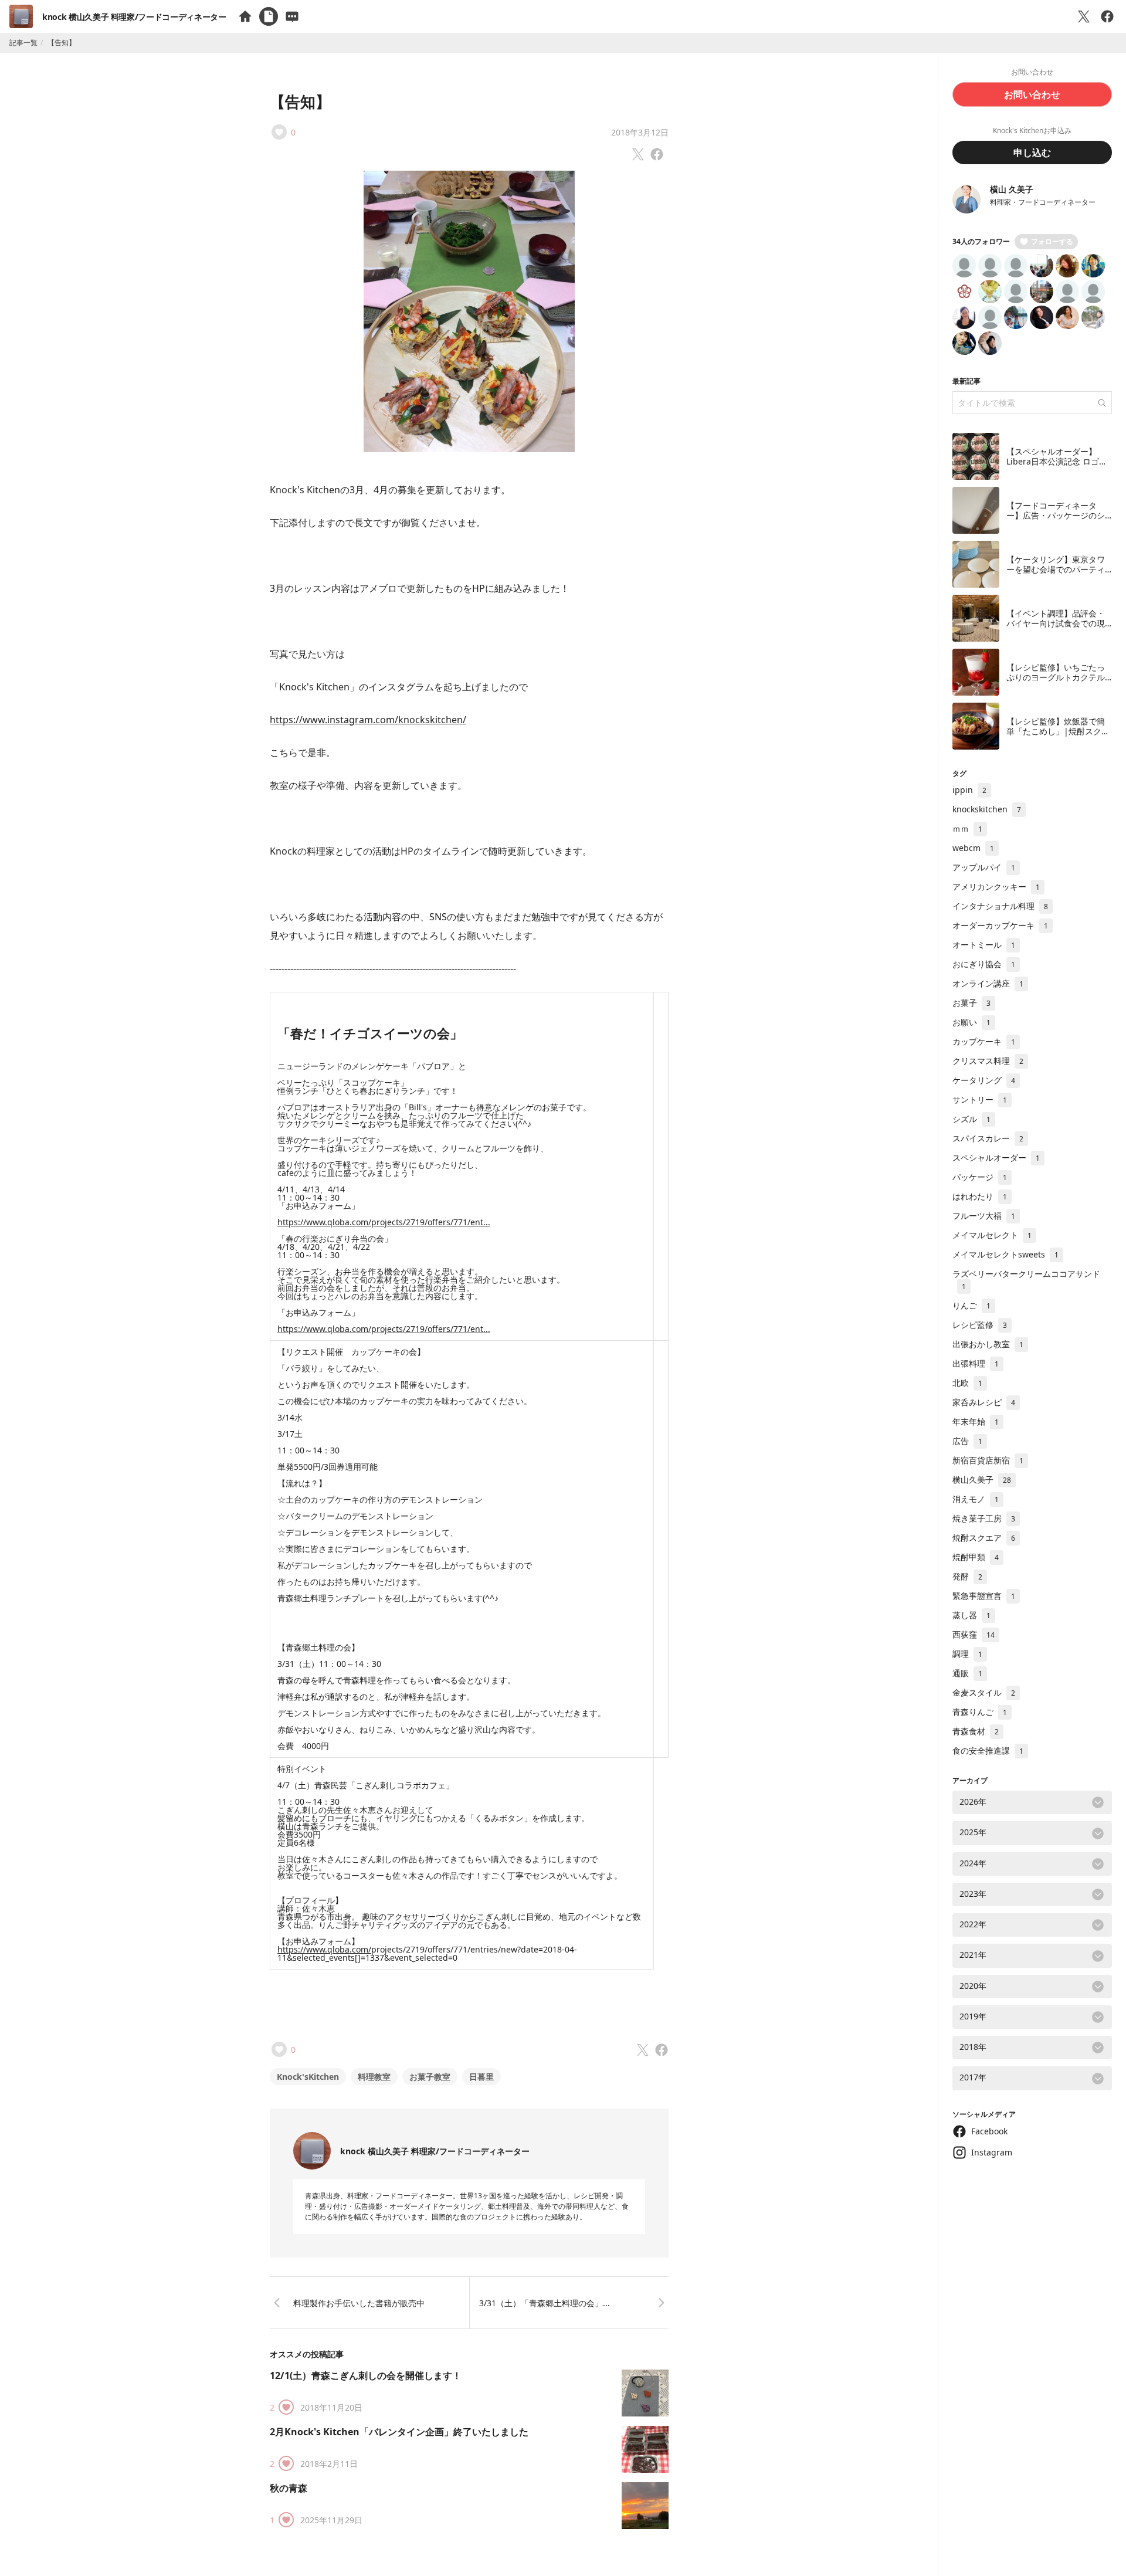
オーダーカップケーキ (1000, 925)
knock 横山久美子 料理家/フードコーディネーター (134, 17)
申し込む (1032, 152)
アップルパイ (984, 867)
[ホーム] (245, 16)
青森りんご (980, 1712)
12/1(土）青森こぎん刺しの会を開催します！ (366, 2375)
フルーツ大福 (984, 1216)
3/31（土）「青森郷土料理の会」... (545, 2303)
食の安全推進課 (988, 1750)
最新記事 (966, 381)
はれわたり (980, 1196)
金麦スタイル (984, 1692)
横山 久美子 (1012, 189)
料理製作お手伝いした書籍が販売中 (359, 2303)
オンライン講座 (988, 983)
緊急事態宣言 (984, 1596)
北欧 (967, 1383)
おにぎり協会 (984, 964)
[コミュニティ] (292, 16)
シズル (971, 1119)
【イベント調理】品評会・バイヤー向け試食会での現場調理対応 (1056, 623)
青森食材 (976, 1731)
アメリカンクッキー (996, 887)
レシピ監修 (980, 1325)
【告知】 (300, 101)
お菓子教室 (430, 2077)
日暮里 (481, 2077)
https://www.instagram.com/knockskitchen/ (368, 720)
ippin (969, 790)
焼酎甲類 (976, 1557)
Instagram (992, 2152)
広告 (967, 1441)
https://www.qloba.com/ (324, 1949)
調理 (967, 1654)
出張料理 (976, 1363)
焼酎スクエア (984, 1538)
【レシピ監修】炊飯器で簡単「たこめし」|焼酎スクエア (1058, 731)
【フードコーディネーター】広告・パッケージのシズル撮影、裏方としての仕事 (1056, 521)
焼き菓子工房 (984, 1518)
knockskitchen (987, 809)
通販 (967, 1673)
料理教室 (374, 2077)
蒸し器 (971, 1615)
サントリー (980, 1099)
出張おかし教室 (988, 1344)
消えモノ (976, 1499)
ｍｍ (967, 828)
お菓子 (971, 1003)
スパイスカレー (988, 1138)
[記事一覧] (269, 16)
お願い (971, 1022)
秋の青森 (289, 2488)
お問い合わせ (1032, 94)
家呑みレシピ (984, 1402)
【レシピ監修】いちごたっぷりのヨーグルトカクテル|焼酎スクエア (1058, 677)
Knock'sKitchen (308, 2077)
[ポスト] (1084, 16)
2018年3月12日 (640, 132)
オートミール (984, 945)
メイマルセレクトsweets (1005, 1254)
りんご (971, 1305)
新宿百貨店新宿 (988, 1460)
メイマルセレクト (992, 1235)
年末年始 (976, 1421)
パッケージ (980, 1177)
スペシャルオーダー (996, 1157)
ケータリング (984, 1080)
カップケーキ (984, 1041)
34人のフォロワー (981, 241)
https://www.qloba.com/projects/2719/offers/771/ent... (384, 1222)
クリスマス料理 (988, 1061)
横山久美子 (982, 1479)
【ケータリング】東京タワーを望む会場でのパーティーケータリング (1056, 570)
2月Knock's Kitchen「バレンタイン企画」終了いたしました (399, 2432)
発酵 (967, 1576)
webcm (973, 848)
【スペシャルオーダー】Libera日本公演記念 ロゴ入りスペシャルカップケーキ (1057, 462)
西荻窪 (974, 1634)
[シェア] (1107, 16)
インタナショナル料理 (1000, 906)
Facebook (989, 2131)
